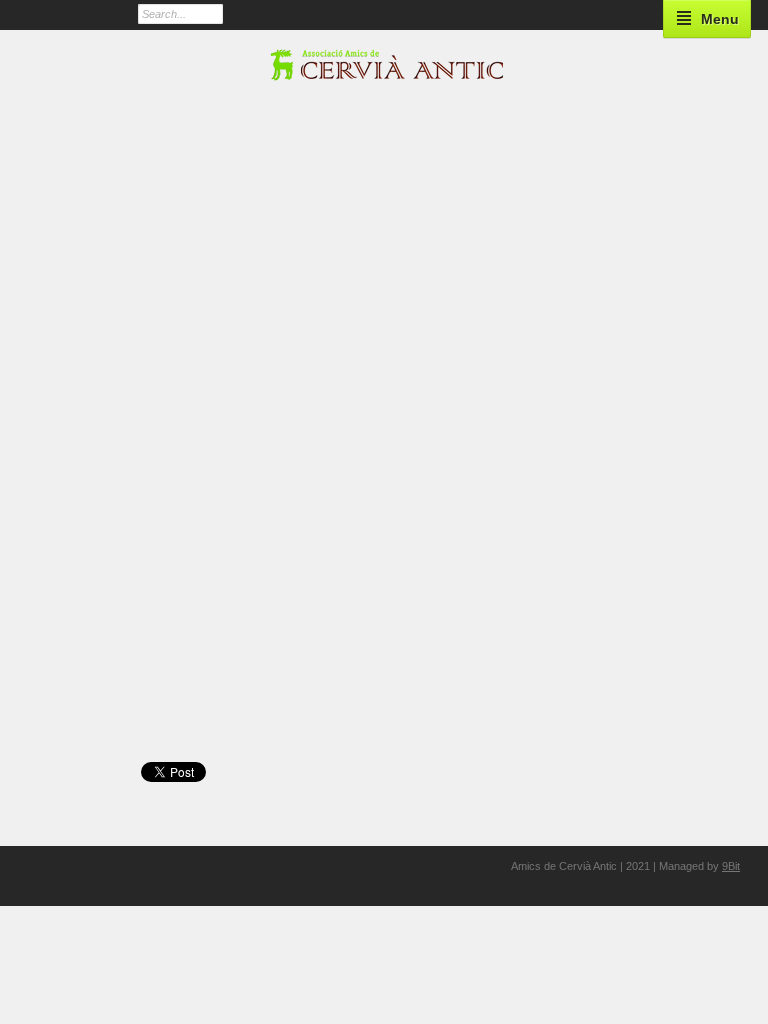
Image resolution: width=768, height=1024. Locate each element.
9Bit (731, 866)
